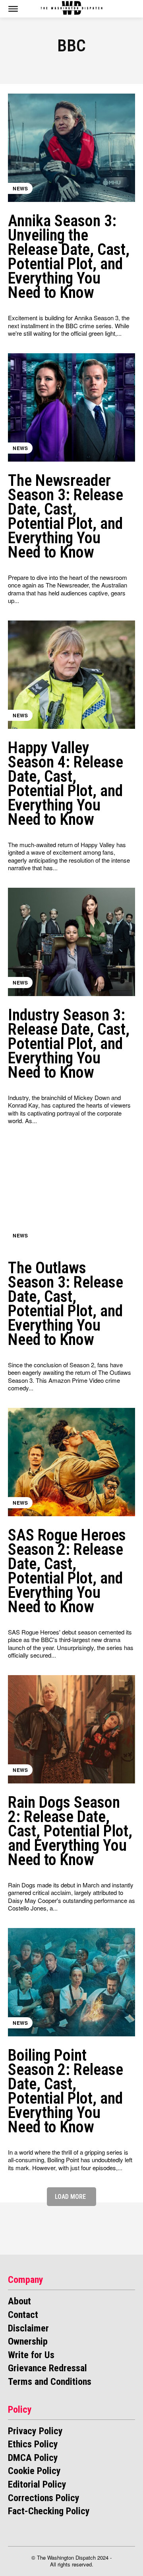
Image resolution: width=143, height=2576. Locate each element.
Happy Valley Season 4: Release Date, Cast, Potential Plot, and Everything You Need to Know (66, 784)
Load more (70, 2197)
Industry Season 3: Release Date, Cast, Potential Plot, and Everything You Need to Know (69, 1044)
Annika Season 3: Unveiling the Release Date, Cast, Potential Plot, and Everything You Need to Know (69, 257)
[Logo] (71, 8)
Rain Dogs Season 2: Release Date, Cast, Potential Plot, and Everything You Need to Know (70, 1831)
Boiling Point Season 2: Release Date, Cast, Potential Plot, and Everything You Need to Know (66, 2091)
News (20, 188)
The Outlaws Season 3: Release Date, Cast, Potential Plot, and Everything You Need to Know (66, 1304)
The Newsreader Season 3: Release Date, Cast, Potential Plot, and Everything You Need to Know (66, 516)
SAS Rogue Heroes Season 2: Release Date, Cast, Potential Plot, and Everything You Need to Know (67, 1571)
